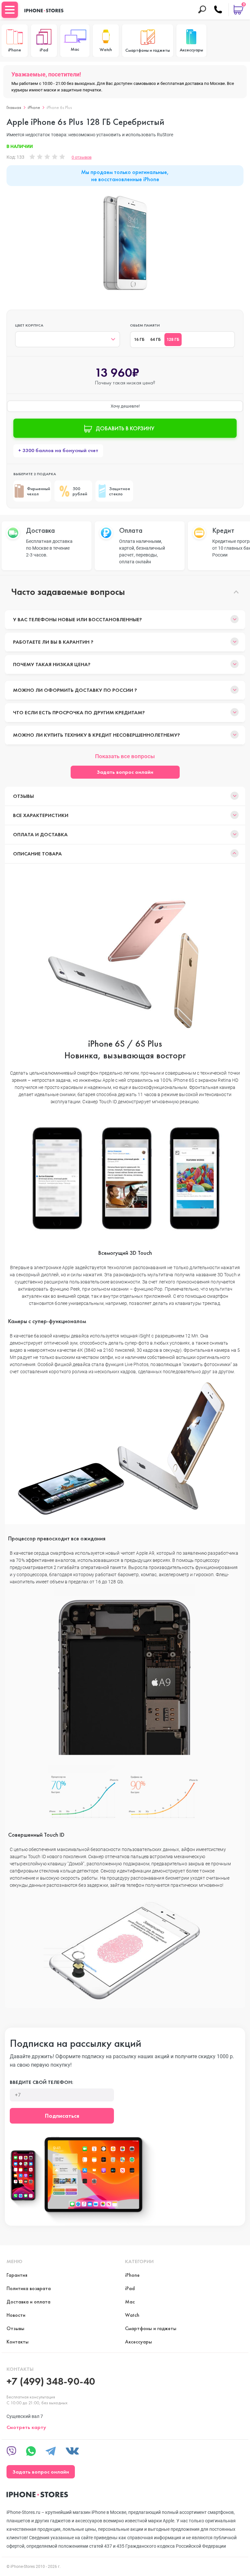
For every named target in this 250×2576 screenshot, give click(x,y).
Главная (14, 107)
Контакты (18, 2342)
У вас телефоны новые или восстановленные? (77, 619)
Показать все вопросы (125, 756)
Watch (132, 2315)
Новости (16, 2315)
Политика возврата (29, 2288)
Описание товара (37, 854)
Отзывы (23, 796)
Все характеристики (41, 815)
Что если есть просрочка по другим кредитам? (79, 712)
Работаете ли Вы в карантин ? (53, 642)
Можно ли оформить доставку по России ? (75, 690)
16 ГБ (139, 340)
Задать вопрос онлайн (125, 772)
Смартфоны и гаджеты (151, 2328)
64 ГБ (156, 340)
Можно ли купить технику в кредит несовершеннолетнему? (97, 735)
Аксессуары (139, 2342)
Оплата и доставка (40, 834)
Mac (130, 2302)
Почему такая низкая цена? (52, 664)
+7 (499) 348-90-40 (51, 2381)
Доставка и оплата (28, 2302)
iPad (130, 2288)
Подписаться (62, 2116)
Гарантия (17, 2275)
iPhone (34, 107)
